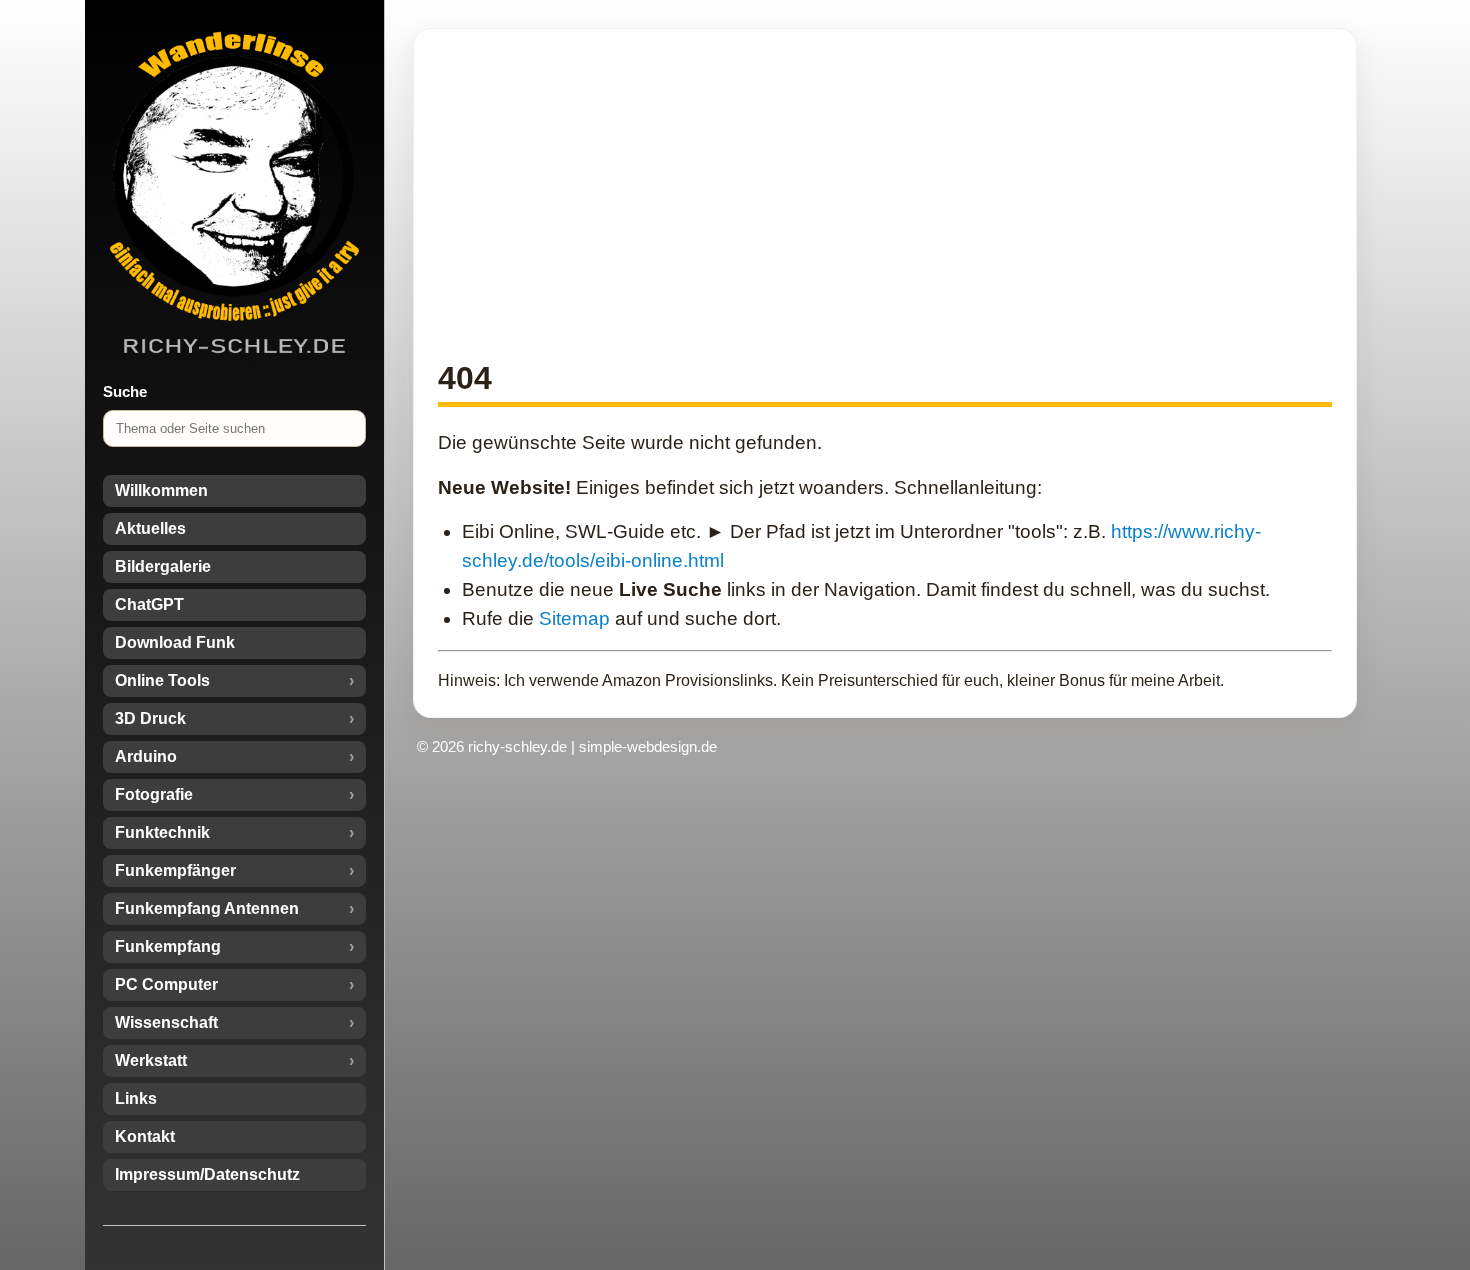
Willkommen (161, 490)
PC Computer (166, 984)
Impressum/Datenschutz (207, 1174)
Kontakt (145, 1136)
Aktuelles (150, 528)
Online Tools (162, 680)
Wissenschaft (166, 1022)
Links (136, 1098)
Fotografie (154, 794)
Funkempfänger (175, 870)
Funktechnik (162, 832)
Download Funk (175, 642)
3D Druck (150, 718)
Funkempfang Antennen (207, 908)
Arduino (146, 756)
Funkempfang (168, 946)
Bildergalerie (163, 566)
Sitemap (574, 618)
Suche (125, 391)
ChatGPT (149, 604)
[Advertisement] (885, 193)
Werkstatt (151, 1060)
